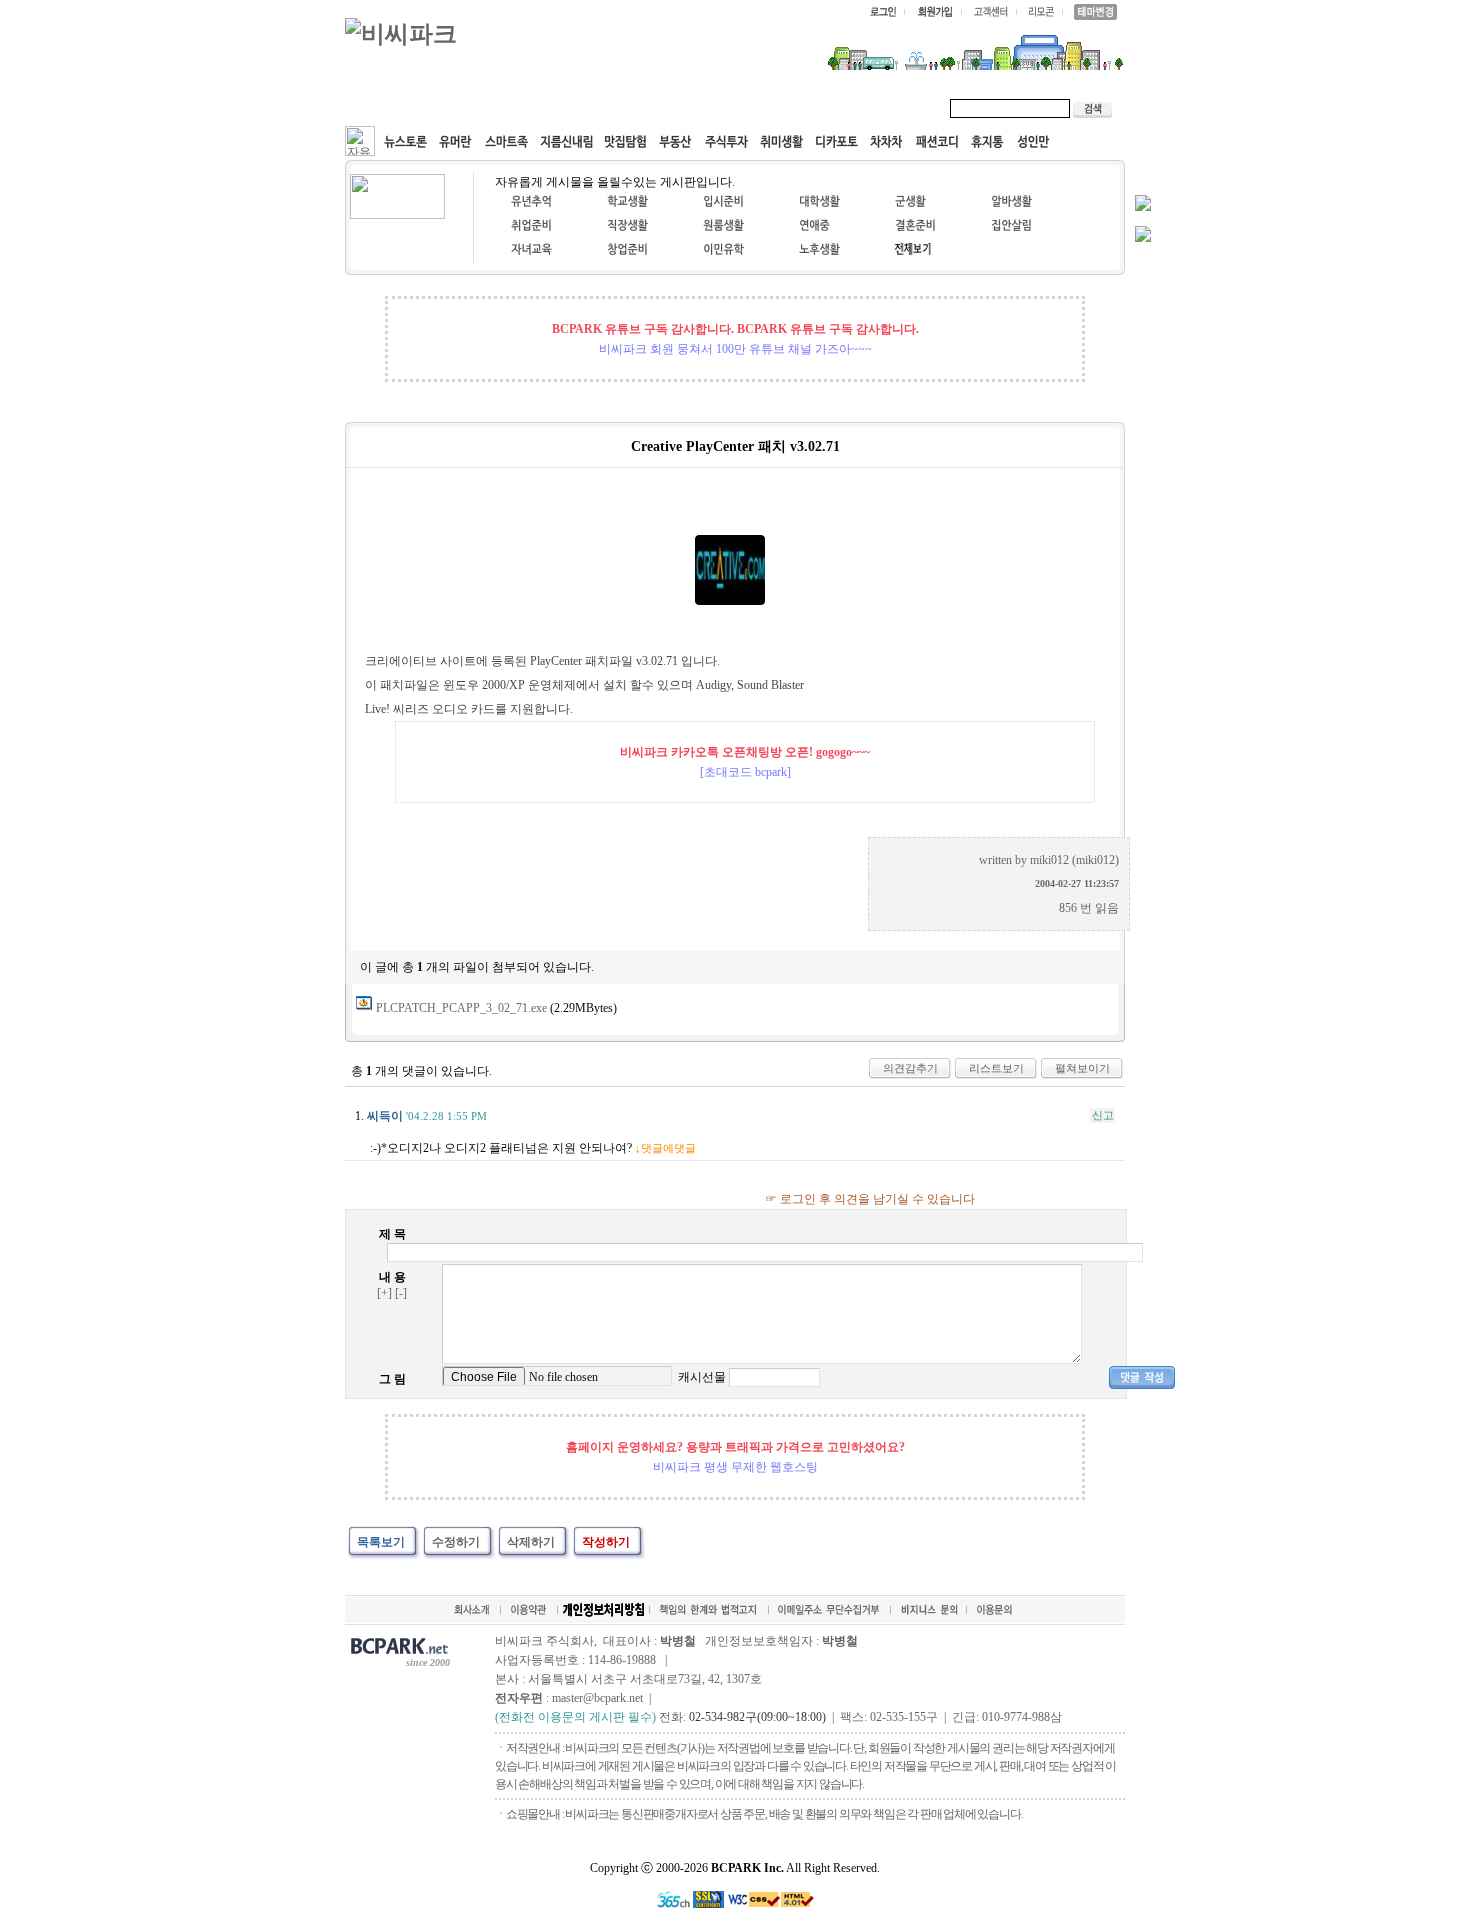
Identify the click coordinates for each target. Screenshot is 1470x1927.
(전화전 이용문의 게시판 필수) (575, 1717)
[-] (401, 1293)
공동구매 (645, 108)
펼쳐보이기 (1082, 1068)
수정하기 (456, 1542)
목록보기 (381, 1542)
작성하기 (606, 1542)
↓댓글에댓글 (665, 1148)
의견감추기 (910, 1068)
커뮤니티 (393, 108)
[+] (384, 1293)
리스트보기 (996, 1068)
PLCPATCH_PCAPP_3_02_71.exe (461, 1008)
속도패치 (477, 108)
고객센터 (729, 108)
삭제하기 (531, 1542)
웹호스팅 (561, 108)
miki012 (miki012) (1074, 860)
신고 (1103, 1115)
